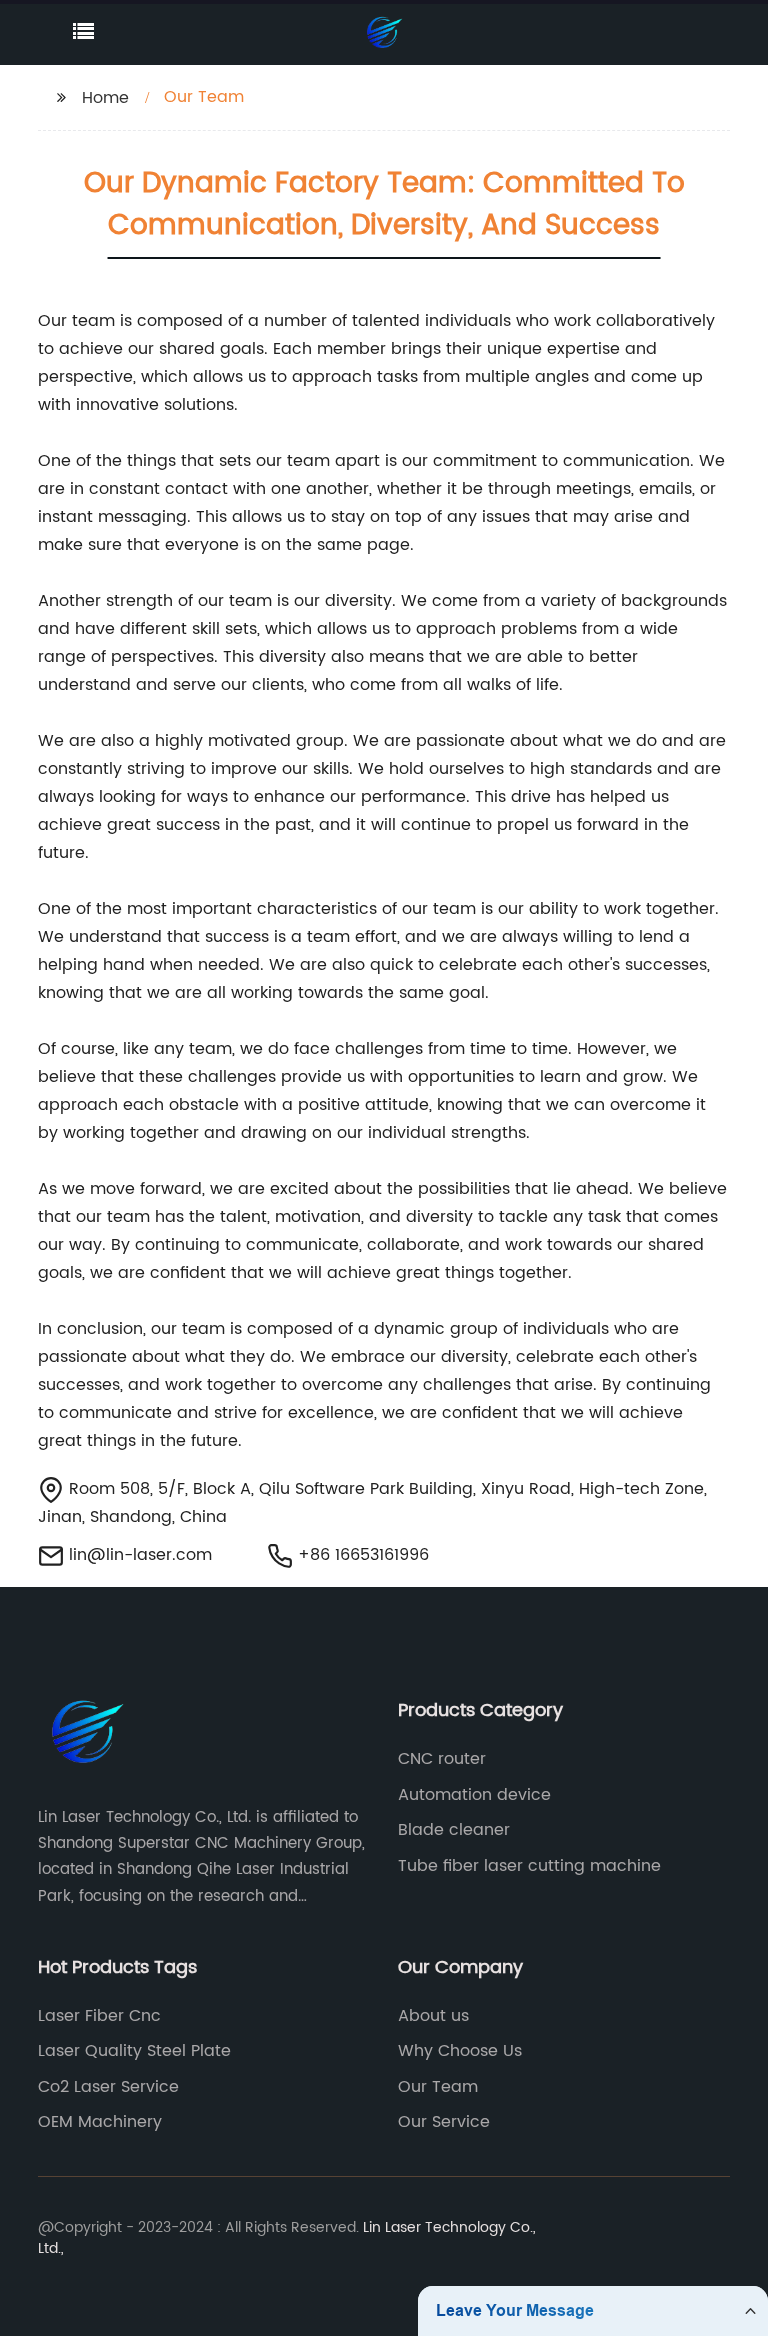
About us (433, 2016)
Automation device (474, 1795)
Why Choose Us (460, 2051)
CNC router (442, 1759)
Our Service (444, 2122)
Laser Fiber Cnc (99, 2016)
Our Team (438, 2087)
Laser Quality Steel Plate (134, 2051)
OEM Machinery (100, 2122)
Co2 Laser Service (108, 2087)
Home (105, 98)
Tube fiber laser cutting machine (529, 1866)
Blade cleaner (454, 1830)
